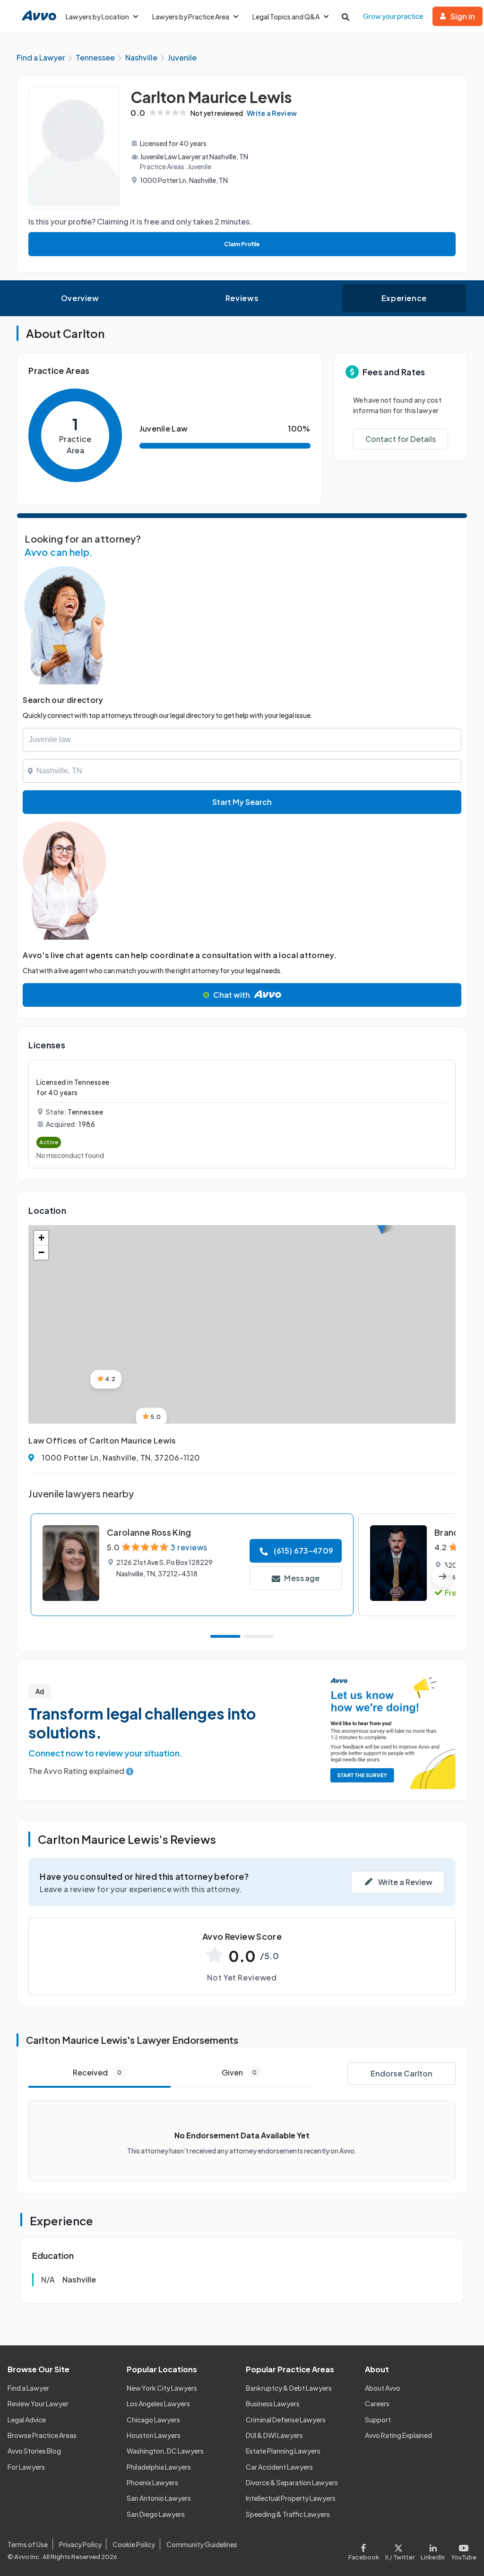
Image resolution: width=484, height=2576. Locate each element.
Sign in (463, 16)
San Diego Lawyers (156, 2514)
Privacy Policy (80, 2544)
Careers (377, 2403)
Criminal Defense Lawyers (286, 2420)
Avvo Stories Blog (34, 2451)
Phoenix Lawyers (152, 2482)
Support (378, 2420)
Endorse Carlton (402, 2073)
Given (239, 2072)
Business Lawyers (273, 2403)
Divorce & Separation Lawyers (292, 2482)
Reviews (242, 298)
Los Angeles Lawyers (158, 2403)
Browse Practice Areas (42, 2435)
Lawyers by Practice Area (191, 17)
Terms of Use (28, 2544)
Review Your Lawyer (38, 2403)
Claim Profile (242, 244)
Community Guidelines (202, 2544)
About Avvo (383, 2388)
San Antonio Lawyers (159, 2498)
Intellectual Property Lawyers (291, 2498)
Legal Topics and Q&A (286, 17)
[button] (106, 1379)
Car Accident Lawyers (279, 2467)
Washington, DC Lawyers (165, 2451)
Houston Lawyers (154, 2435)
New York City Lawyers (162, 2388)
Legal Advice (27, 2420)
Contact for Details (401, 439)
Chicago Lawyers (153, 2420)
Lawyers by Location (97, 17)
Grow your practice (393, 16)
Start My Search (242, 802)
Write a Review (272, 113)
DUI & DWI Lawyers (274, 2435)
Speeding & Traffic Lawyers (288, 2514)
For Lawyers (26, 2467)
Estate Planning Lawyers (283, 2451)
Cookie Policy (134, 2544)
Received (97, 2072)
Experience (404, 298)
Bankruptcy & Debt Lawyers (289, 2388)
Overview (80, 298)
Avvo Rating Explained (398, 2435)
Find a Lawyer (28, 2388)
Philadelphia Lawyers (159, 2467)
